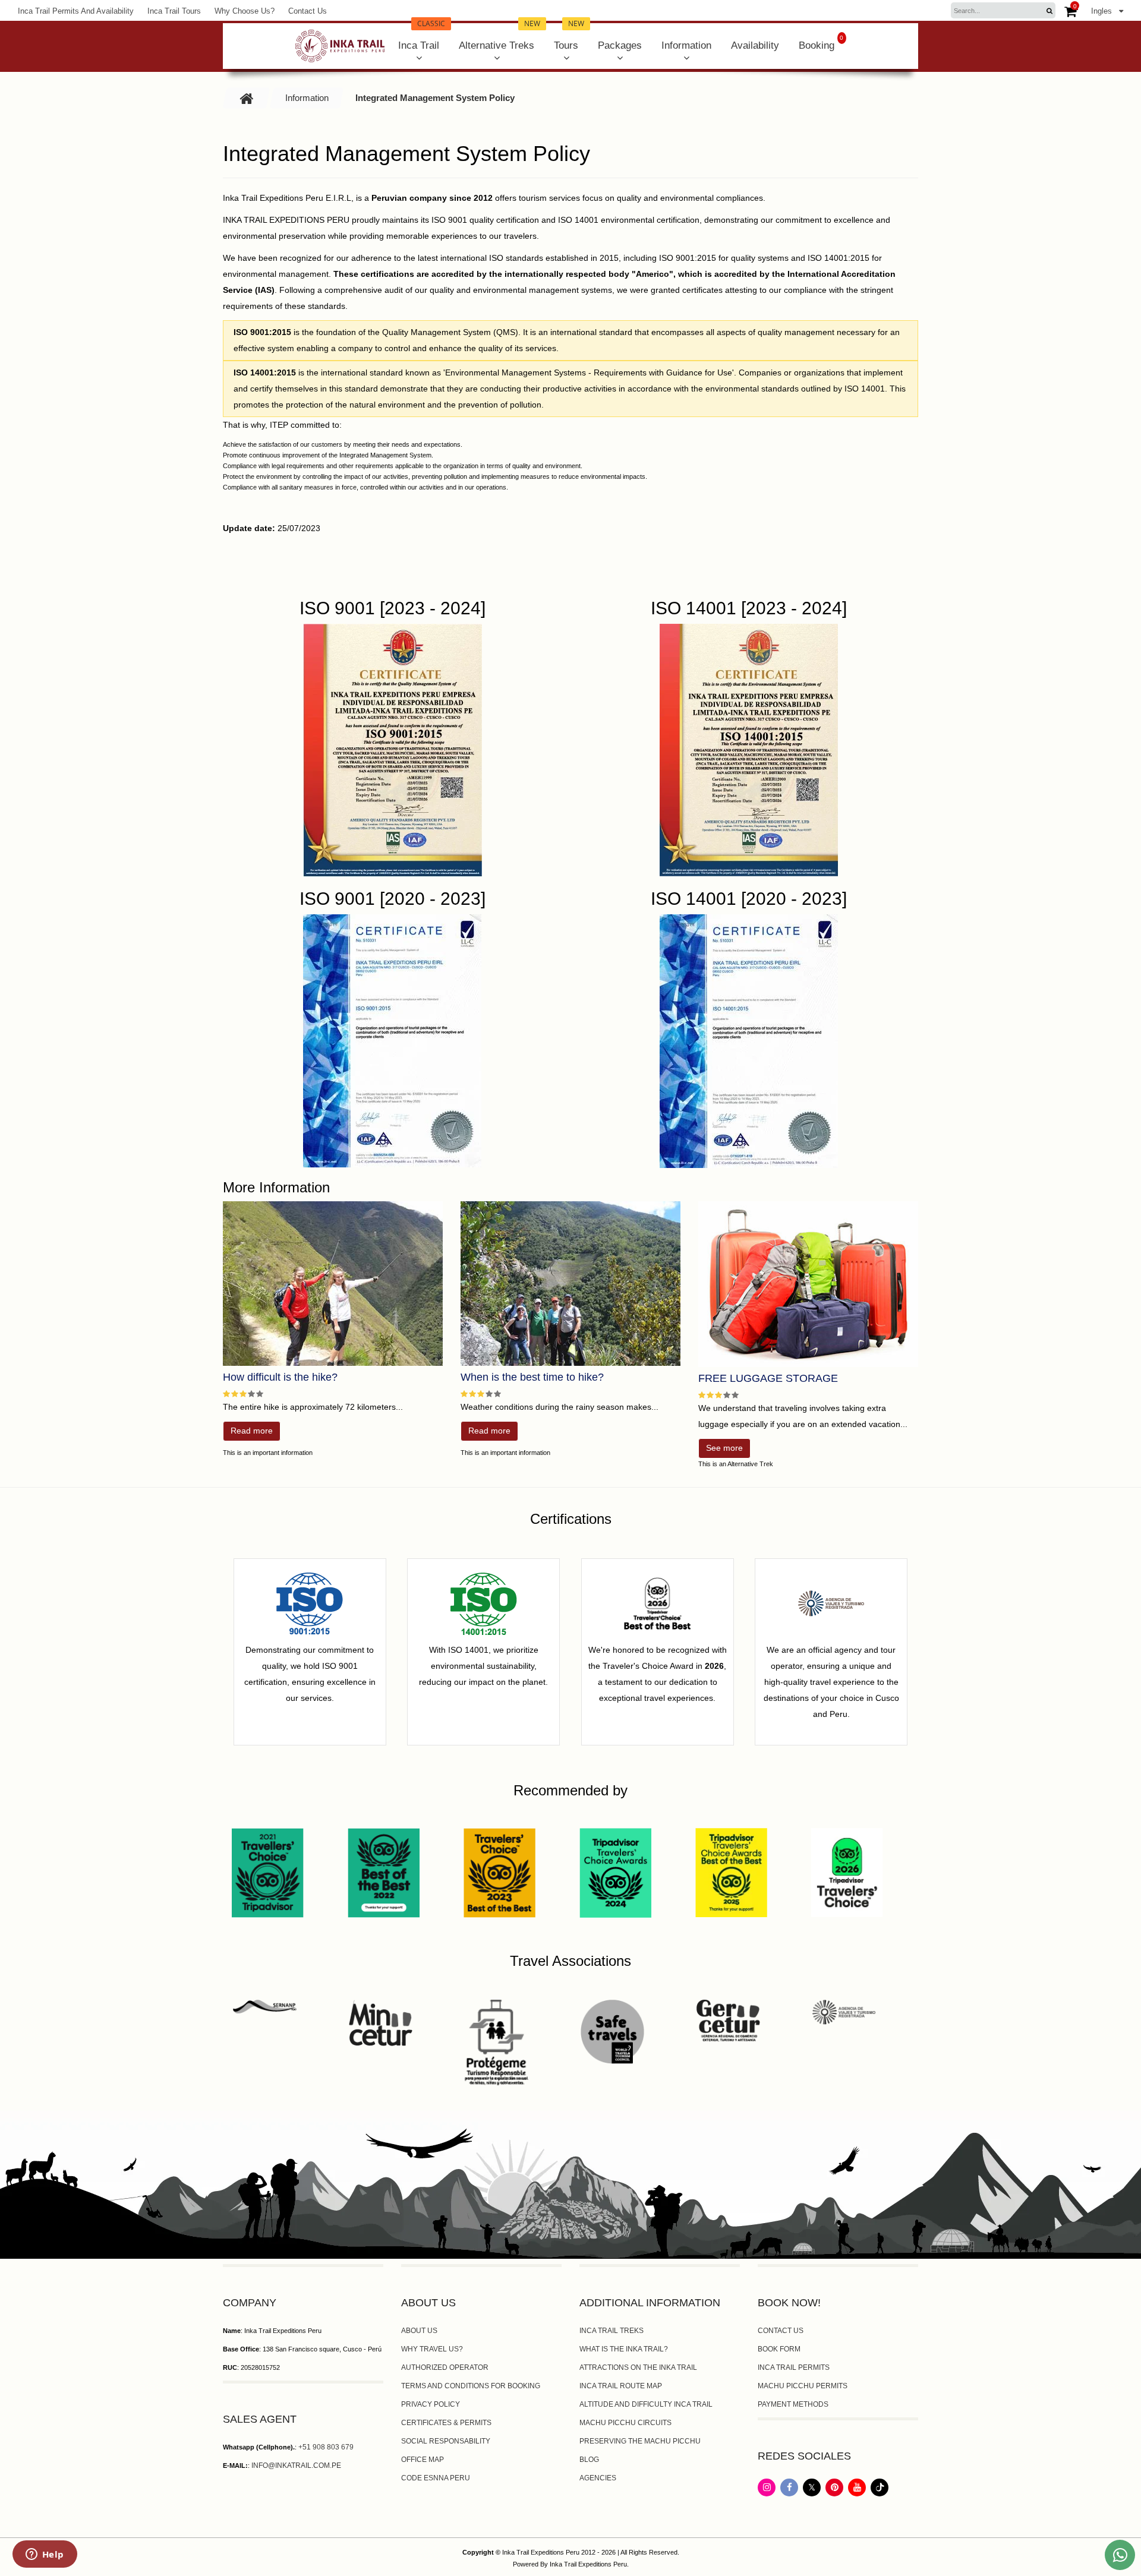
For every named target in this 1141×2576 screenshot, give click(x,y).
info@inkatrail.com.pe (296, 2465)
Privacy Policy (431, 2404)
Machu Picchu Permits (803, 2386)
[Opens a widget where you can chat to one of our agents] (45, 2555)
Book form (779, 2349)
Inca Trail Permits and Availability (76, 11)
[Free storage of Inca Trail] (808, 1284)
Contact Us (308, 11)
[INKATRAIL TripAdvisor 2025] (731, 1872)
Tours (569, 37)
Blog (589, 2460)
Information (686, 45)
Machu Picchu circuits (625, 2423)
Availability (755, 45)
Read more (252, 1431)
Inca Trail (422, 37)
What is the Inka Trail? (624, 2349)
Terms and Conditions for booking (471, 2386)
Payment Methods (793, 2404)
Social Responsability (446, 2441)
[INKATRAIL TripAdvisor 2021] (268, 1872)
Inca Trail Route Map (621, 2386)
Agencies (598, 2478)
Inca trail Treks (612, 2331)
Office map (423, 2460)
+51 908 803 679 (326, 2447)
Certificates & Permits (446, 2423)
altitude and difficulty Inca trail (646, 2404)
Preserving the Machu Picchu (640, 2441)
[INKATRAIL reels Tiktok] (880, 2493)
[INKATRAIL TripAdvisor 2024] (615, 1872)
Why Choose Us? (245, 11)
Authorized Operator (445, 2367)
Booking (821, 43)
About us (419, 2331)
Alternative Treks (499, 37)
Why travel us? (432, 2349)
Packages (620, 45)
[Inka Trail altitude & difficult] (333, 1284)
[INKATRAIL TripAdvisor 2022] (384, 1872)
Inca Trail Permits (794, 2367)
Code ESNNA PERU (436, 2478)
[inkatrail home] (340, 46)
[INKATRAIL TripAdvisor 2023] (499, 1872)
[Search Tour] (1049, 11)
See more (724, 1448)
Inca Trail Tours (174, 11)
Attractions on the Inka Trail (638, 2367)
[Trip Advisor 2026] (847, 1872)
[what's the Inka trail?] (570, 1284)
